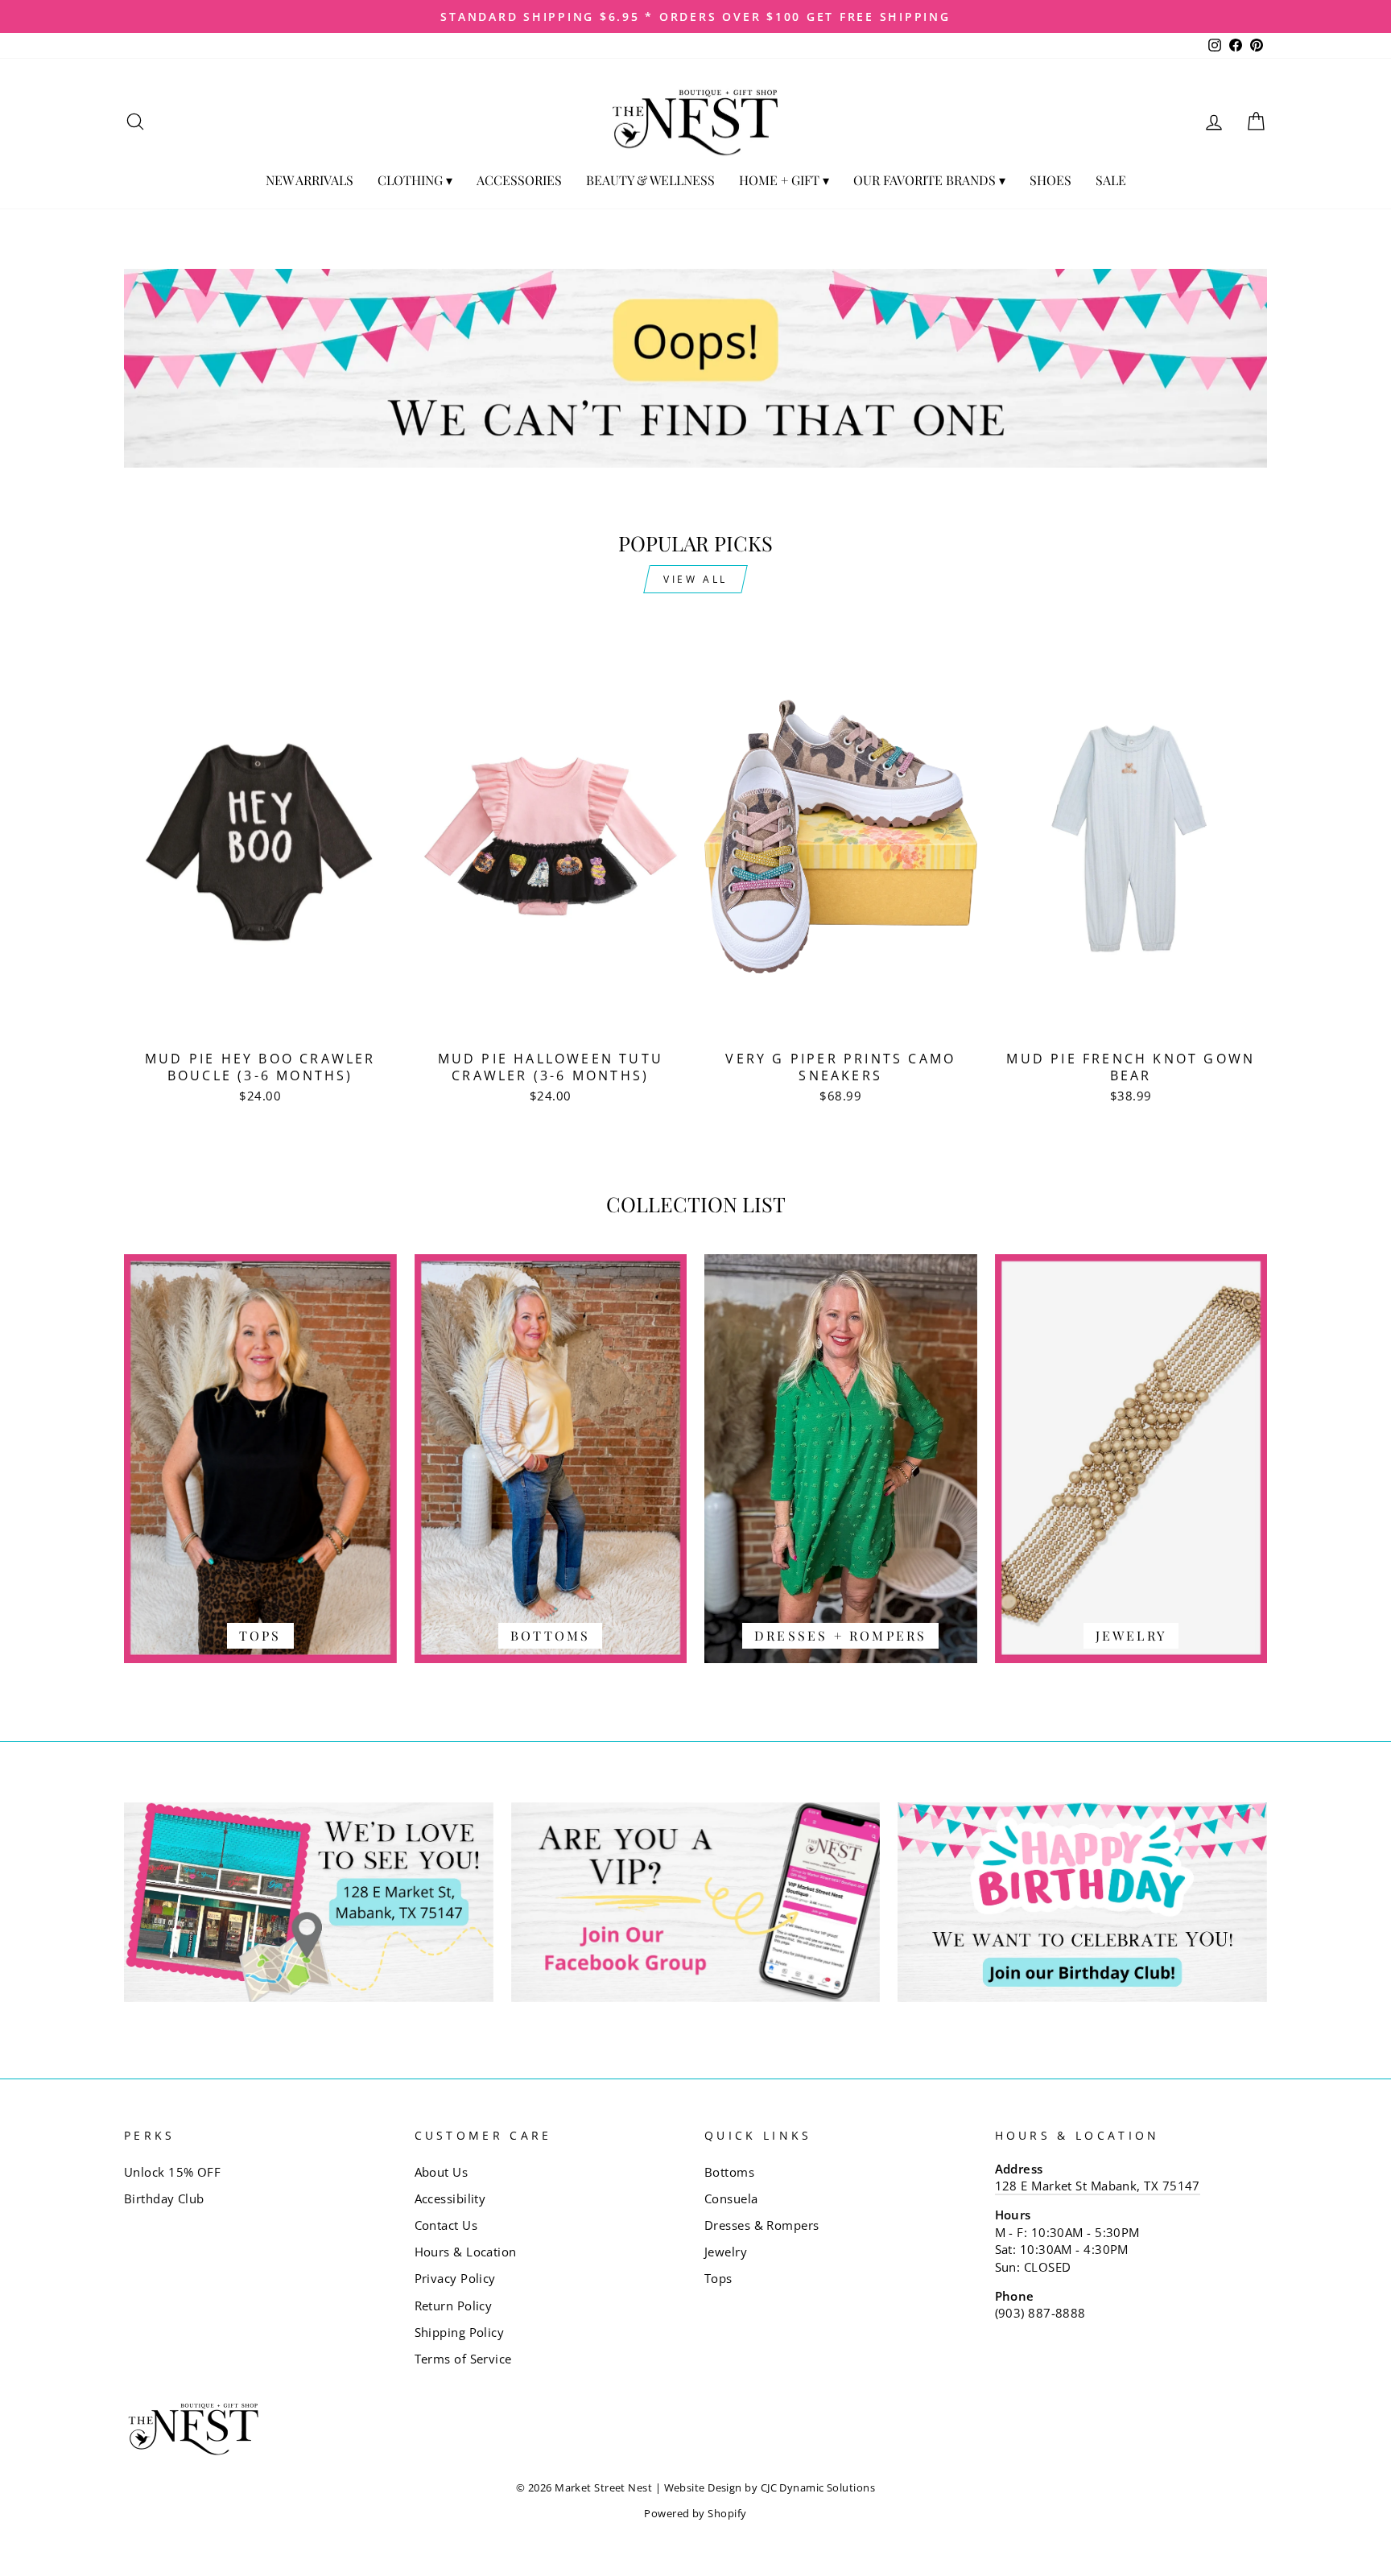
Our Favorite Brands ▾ (929, 180)
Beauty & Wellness (650, 180)
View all (695, 579)
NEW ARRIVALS (310, 180)
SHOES (1050, 180)
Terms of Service (463, 2359)
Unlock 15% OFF (172, 2172)
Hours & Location (466, 2252)
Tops (718, 2278)
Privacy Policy (455, 2278)
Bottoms (729, 2172)
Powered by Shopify (695, 2514)
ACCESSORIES (519, 180)
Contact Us (446, 2225)
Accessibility (450, 2198)
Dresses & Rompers (762, 2225)
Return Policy (454, 2306)
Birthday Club (164, 2198)
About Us (442, 2172)
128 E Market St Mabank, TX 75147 (1098, 2186)
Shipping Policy (460, 2332)
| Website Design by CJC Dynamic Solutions (765, 2488)
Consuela (731, 2198)
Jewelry (726, 2252)
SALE (1111, 180)
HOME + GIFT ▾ (784, 180)
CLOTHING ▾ (415, 180)
